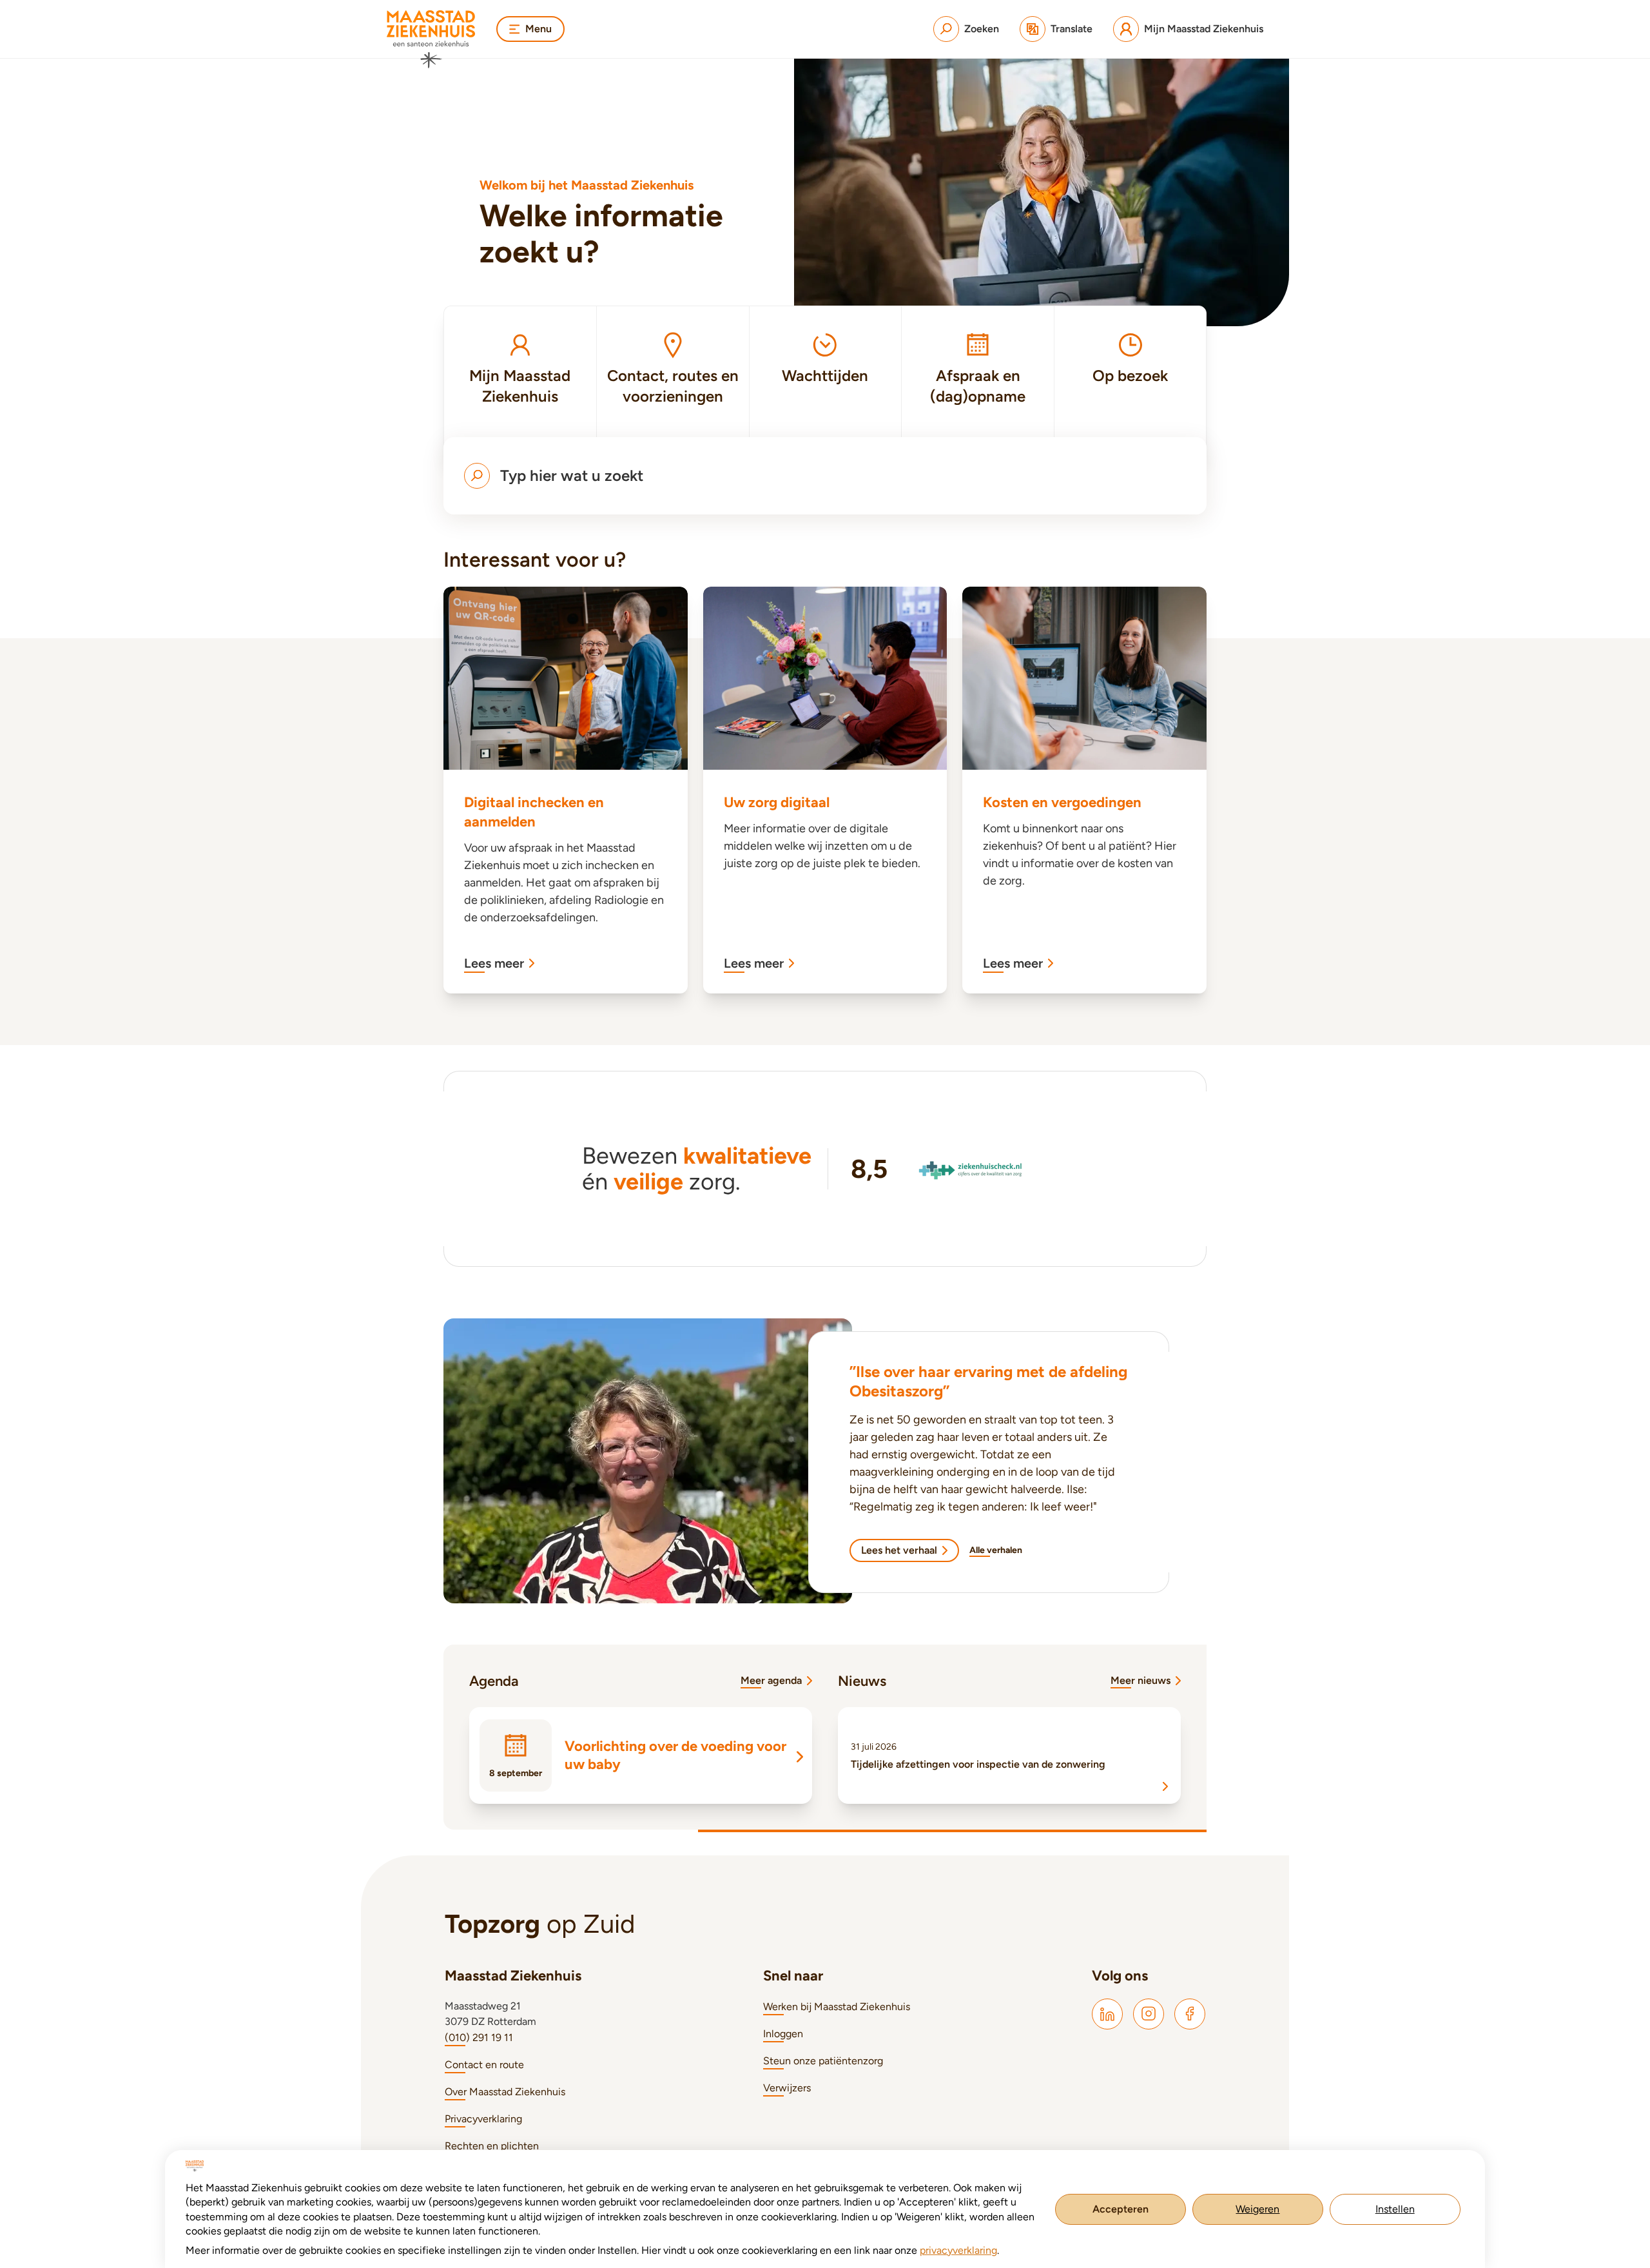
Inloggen (783, 2034)
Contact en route (484, 2065)
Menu (539, 29)
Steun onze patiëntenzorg (823, 2061)
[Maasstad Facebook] (1190, 2014)
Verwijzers (787, 2088)
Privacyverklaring (483, 2119)
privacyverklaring (958, 2250)
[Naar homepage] (431, 39)
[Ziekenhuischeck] (972, 1169)
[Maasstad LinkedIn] (1107, 2014)
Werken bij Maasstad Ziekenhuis (837, 2007)
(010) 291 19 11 (479, 2038)
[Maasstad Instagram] (1149, 2014)
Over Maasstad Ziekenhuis (505, 2092)
